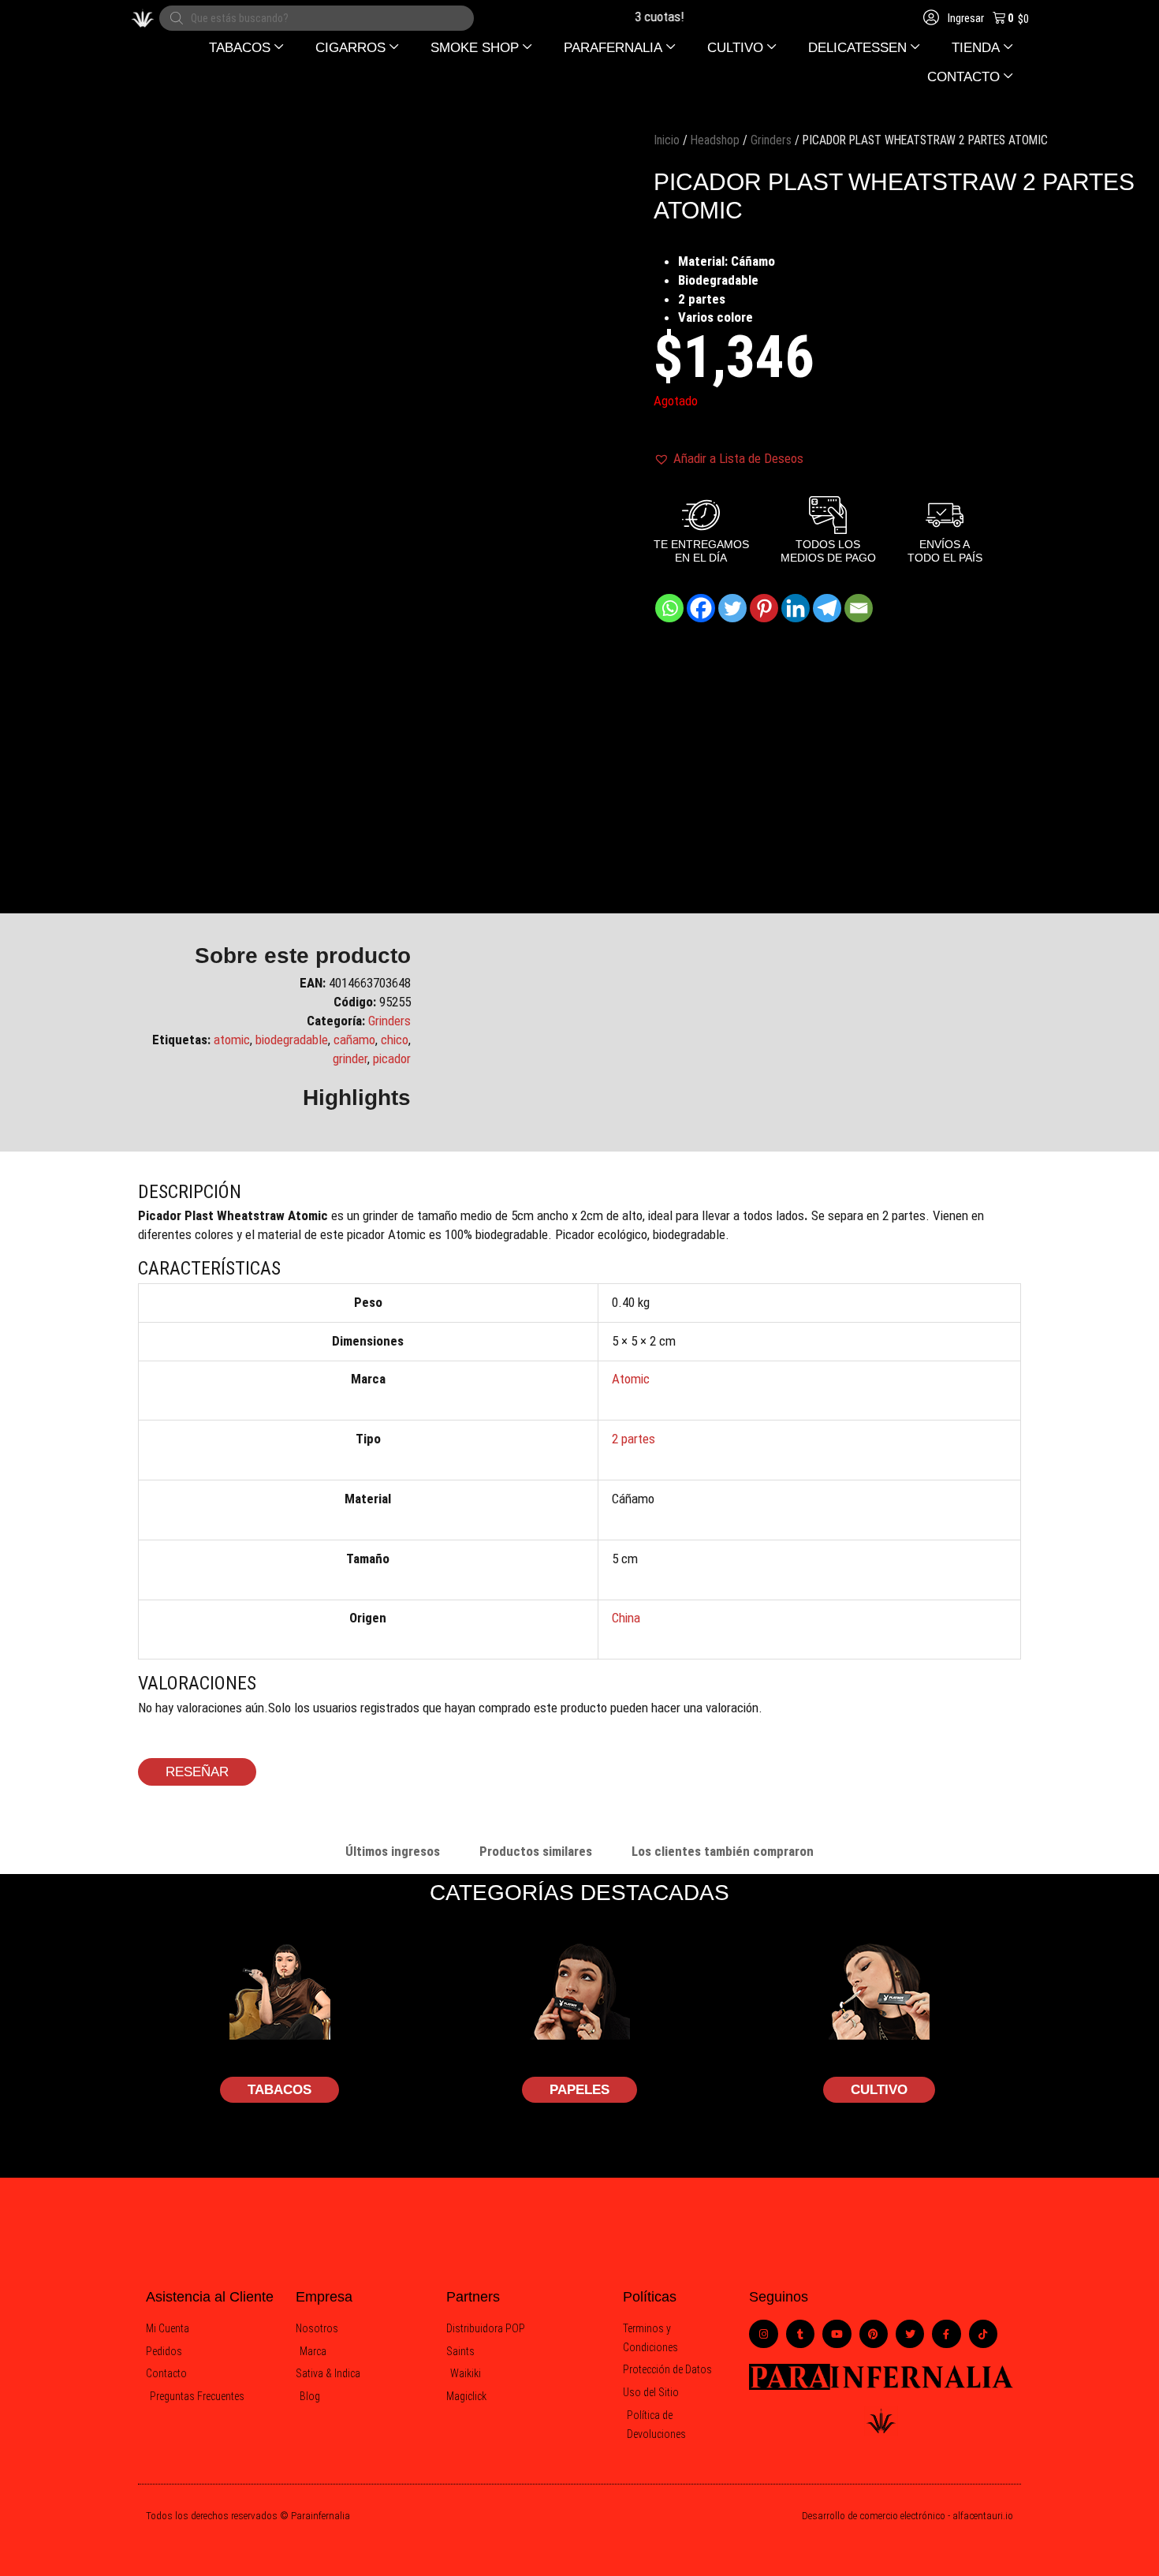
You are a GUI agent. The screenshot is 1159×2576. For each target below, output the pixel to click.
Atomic (631, 1379)
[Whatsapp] (669, 608)
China (626, 1618)
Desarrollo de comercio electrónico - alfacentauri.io (907, 2516)
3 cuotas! (642, 17)
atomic (232, 1040)
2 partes (634, 1439)
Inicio (667, 140)
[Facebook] (701, 608)
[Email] (859, 608)
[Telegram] (827, 608)
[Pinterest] (764, 608)
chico (395, 1040)
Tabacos (280, 2090)
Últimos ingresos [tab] (393, 1851)
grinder (350, 1058)
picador (392, 1058)
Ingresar (965, 18)
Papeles (579, 2090)
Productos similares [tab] (536, 1851)
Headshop (715, 140)
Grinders (771, 140)
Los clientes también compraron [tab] (723, 1851)
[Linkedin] (796, 608)
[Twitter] (732, 608)
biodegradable (292, 1040)
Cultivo (879, 2090)
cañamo (354, 1040)
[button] (246, 48)
